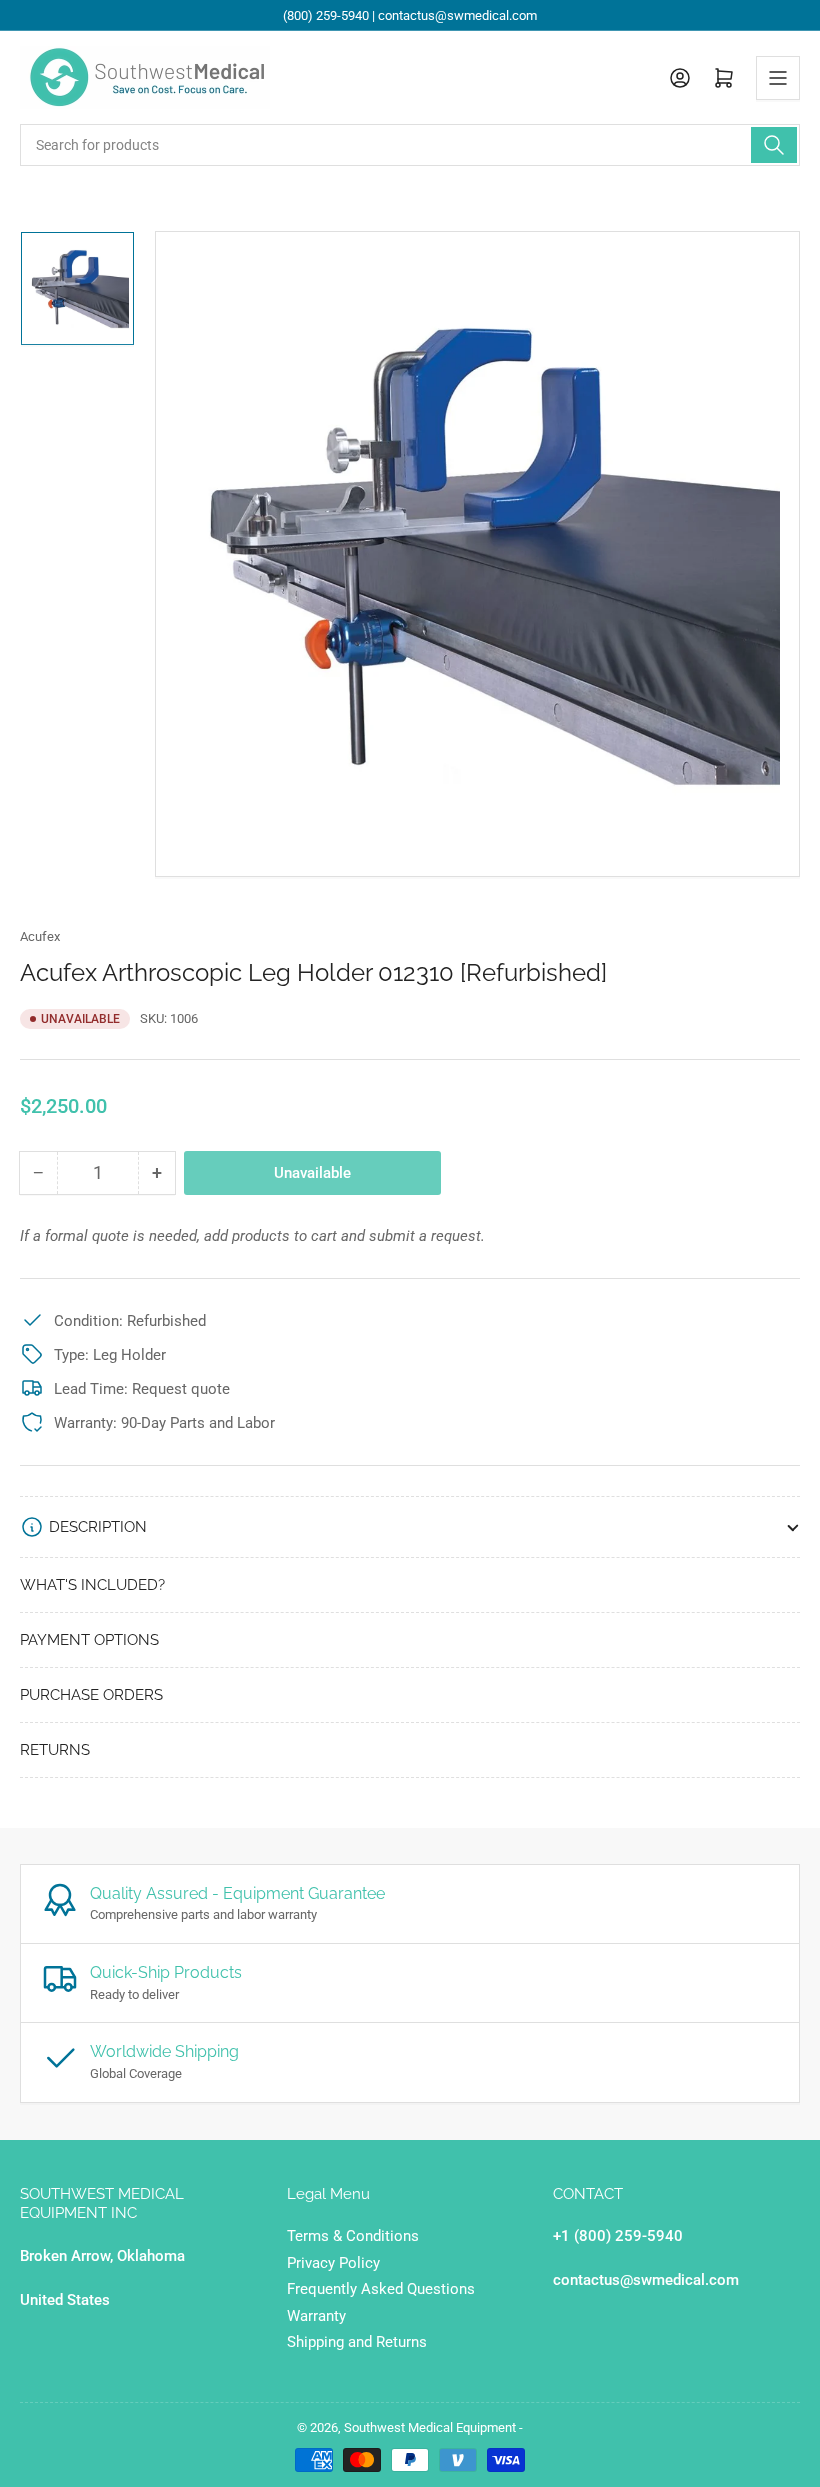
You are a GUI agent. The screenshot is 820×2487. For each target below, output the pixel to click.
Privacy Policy (333, 2263)
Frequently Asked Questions (381, 2289)
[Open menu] (778, 78)
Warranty (316, 2316)
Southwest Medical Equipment (430, 2427)
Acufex (40, 936)
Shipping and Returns (357, 2342)
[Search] (774, 145)
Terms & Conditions (353, 2236)
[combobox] (410, 145)
